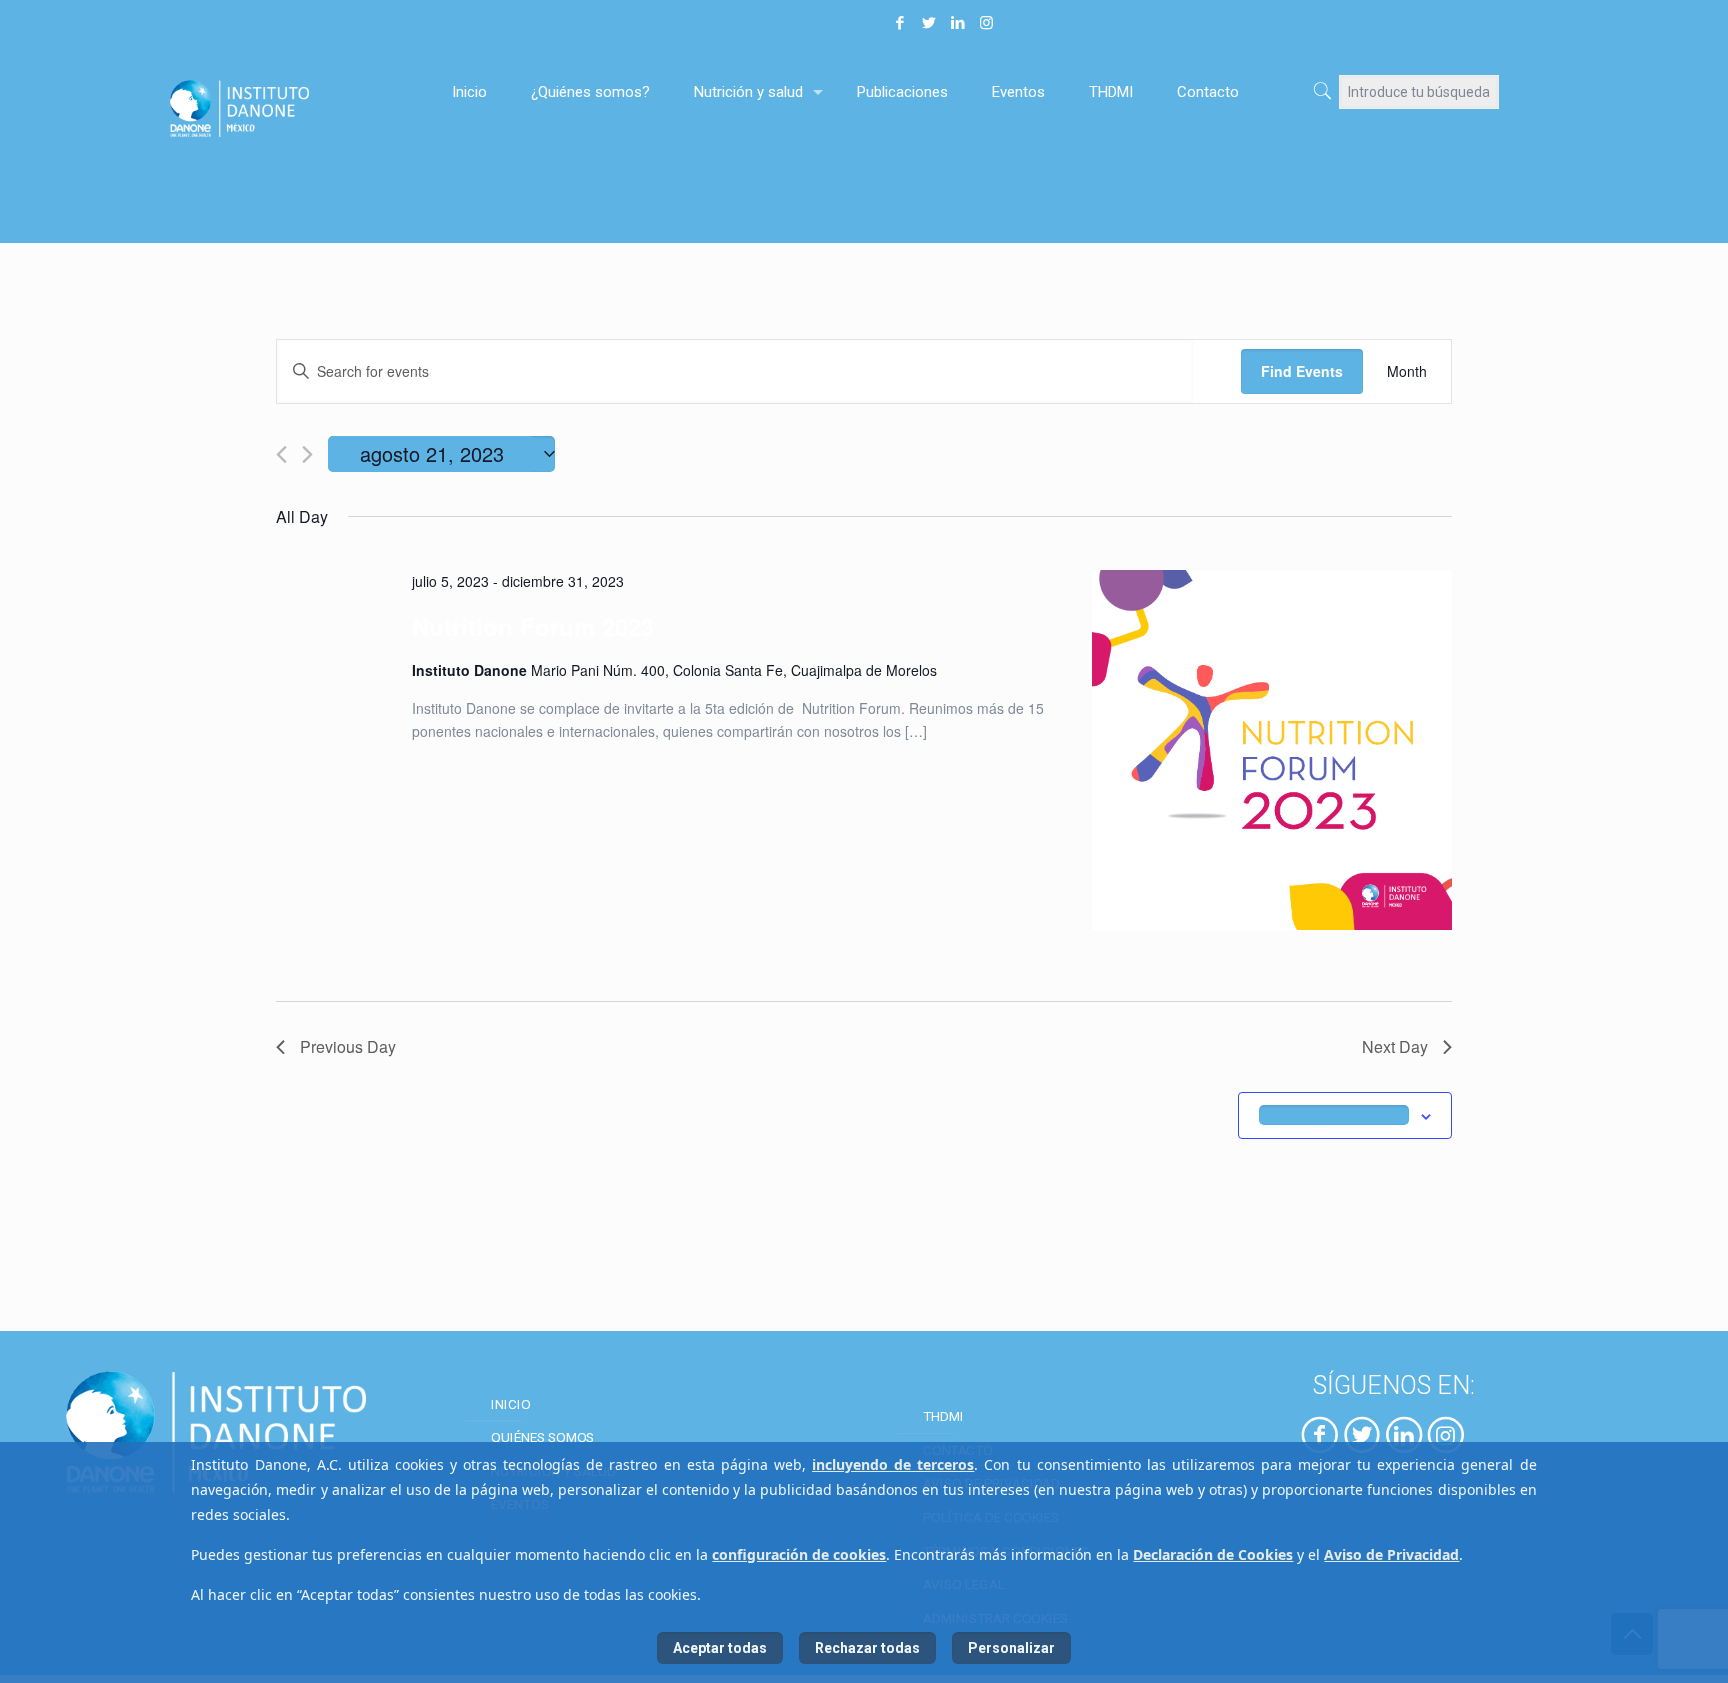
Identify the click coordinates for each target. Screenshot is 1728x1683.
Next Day (1395, 1046)
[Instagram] (986, 23)
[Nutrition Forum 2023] (1272, 753)
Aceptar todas (720, 1648)
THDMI (943, 1416)
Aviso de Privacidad (1391, 1554)
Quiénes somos (542, 1437)
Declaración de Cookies (1213, 1554)
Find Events (1302, 371)
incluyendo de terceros (893, 1464)
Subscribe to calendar (1334, 1115)
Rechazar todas (867, 1648)
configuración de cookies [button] (799, 1554)
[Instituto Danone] (287, 107)
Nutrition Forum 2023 (533, 626)
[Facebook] (899, 23)
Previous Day (348, 1046)
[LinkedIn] (957, 23)
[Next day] (307, 454)
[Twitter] (928, 23)
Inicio (510, 1403)
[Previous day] (281, 454)
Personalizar (1011, 1648)
